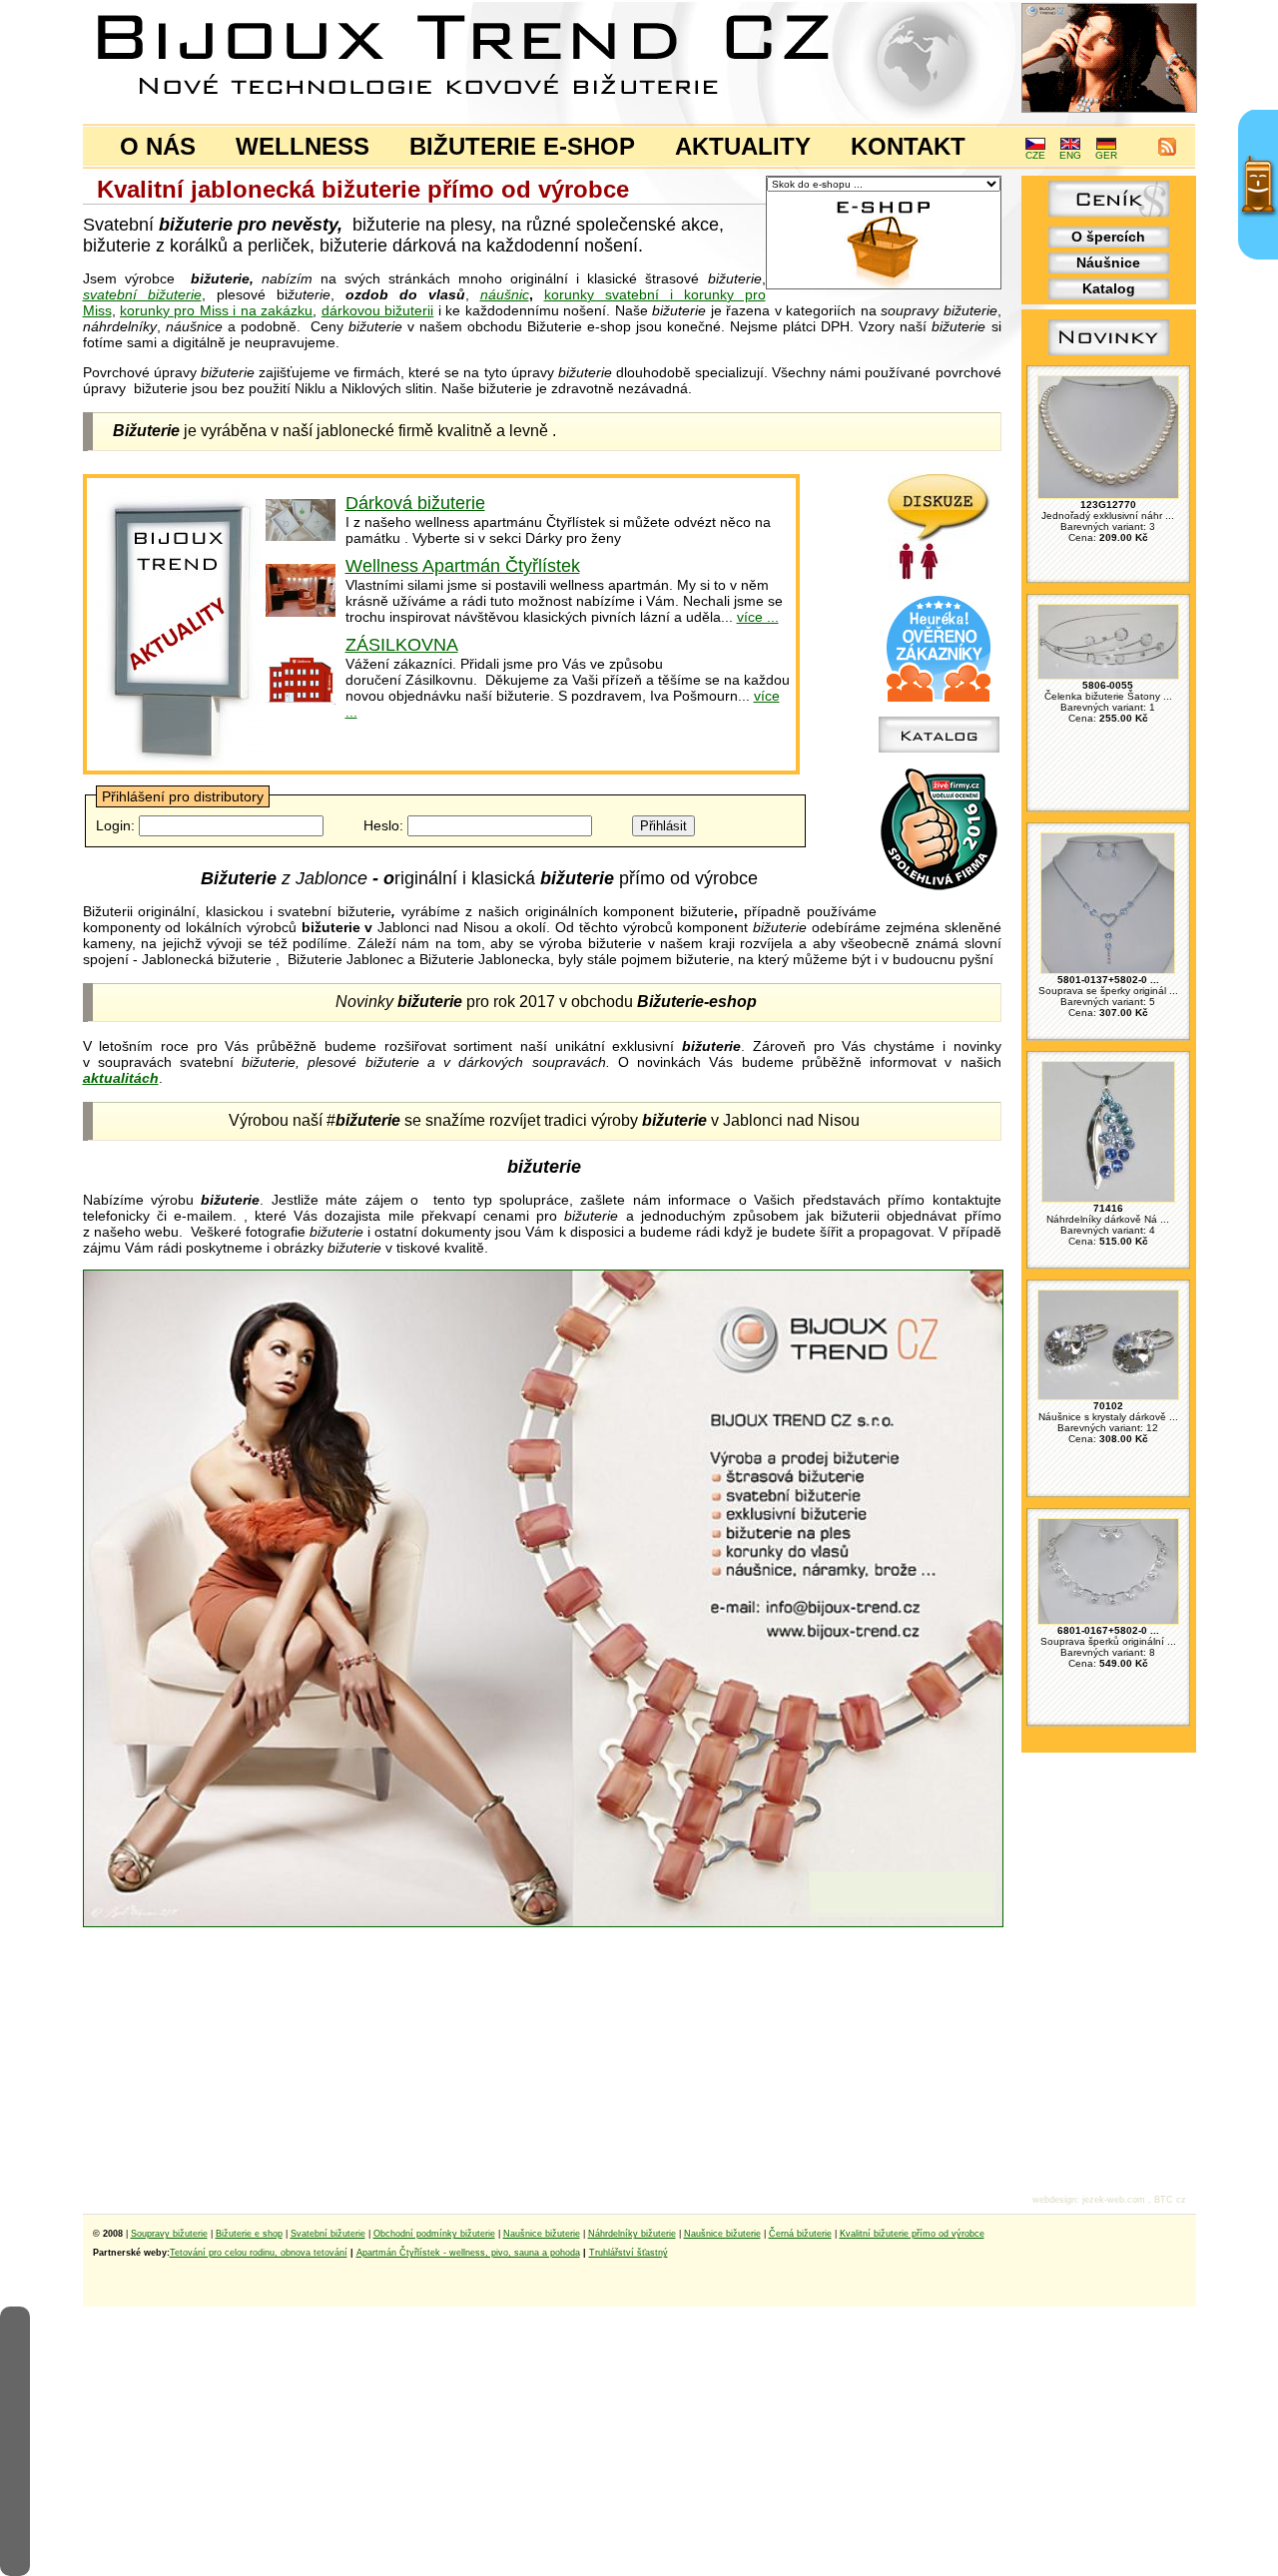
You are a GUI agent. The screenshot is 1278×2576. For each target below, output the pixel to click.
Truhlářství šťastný (629, 2253)
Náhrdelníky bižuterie (632, 2234)
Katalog (1109, 288)
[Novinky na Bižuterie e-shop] (1109, 355)
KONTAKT (908, 146)
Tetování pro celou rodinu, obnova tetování (259, 2253)
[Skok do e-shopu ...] (884, 285)
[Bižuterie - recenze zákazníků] (939, 698)
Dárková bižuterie (415, 503)
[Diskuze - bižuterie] (939, 575)
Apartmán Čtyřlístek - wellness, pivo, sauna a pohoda (468, 2253)
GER (1106, 155)
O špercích (1108, 237)
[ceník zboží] (1109, 212)
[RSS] (1167, 152)
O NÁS (158, 146)
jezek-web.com (1114, 2200)
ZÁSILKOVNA (402, 645)
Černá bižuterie (800, 2234)
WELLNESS (303, 146)
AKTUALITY (743, 146)
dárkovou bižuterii (377, 310)
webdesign (1054, 2200)
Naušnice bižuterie (542, 2234)
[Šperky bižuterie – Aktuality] (179, 766)
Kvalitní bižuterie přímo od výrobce (912, 2234)
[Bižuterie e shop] (543, 1922)
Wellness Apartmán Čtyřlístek (463, 566)
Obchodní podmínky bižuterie (434, 2234)
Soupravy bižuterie (169, 2234)
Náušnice (1108, 262)
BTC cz (1170, 2200)
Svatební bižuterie (328, 2234)
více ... (758, 617)
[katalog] (939, 748)
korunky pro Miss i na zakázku (216, 310)
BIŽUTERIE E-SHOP (522, 146)
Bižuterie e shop (249, 2234)
